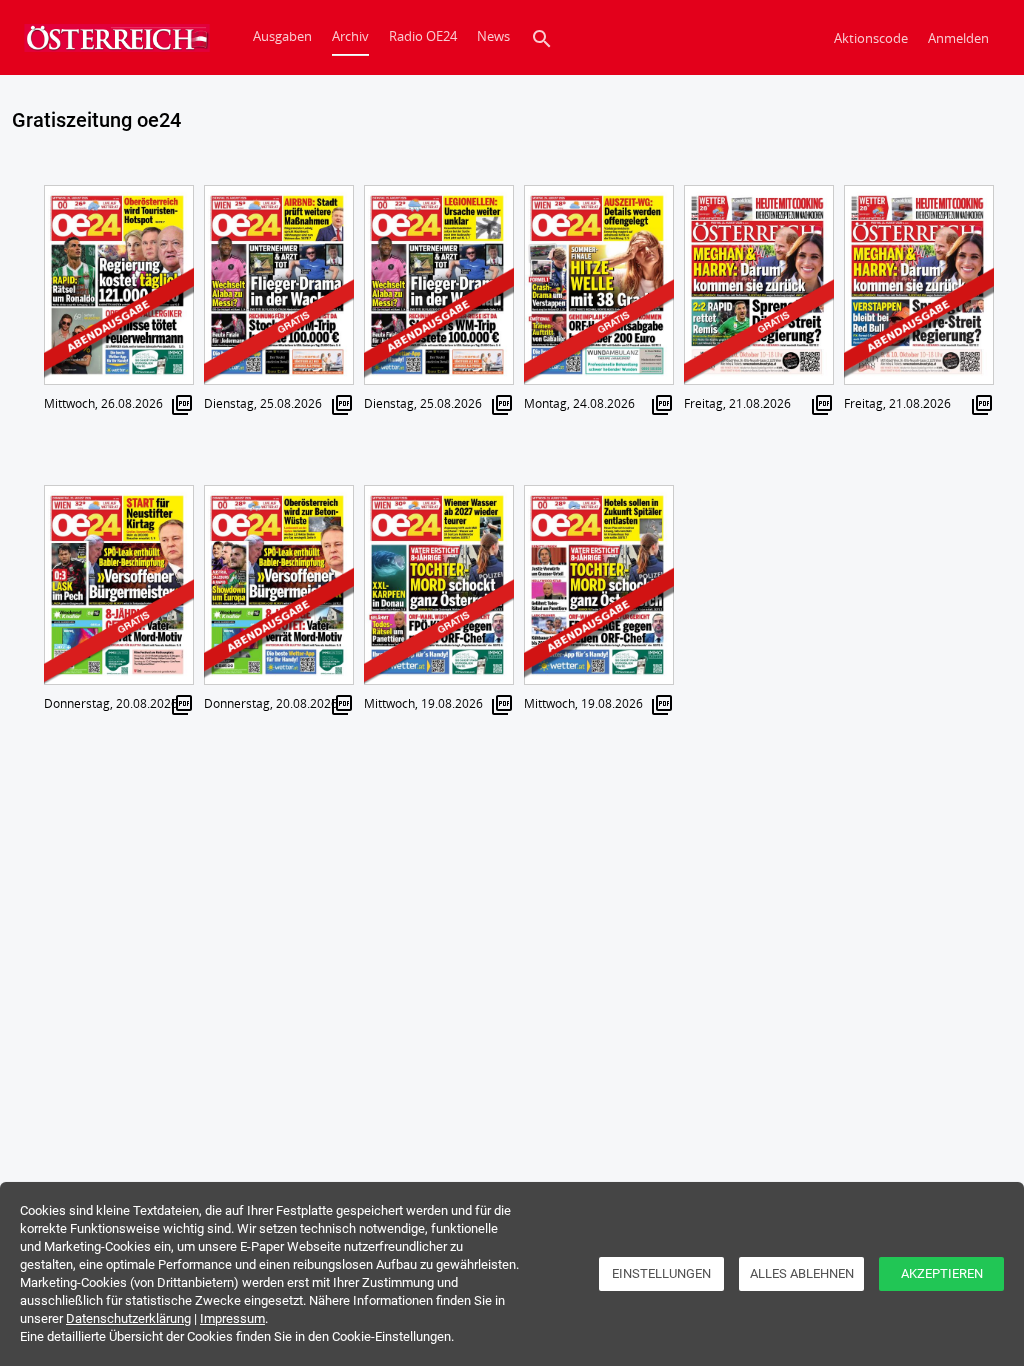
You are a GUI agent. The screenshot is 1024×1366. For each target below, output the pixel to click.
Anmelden (958, 38)
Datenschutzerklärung (128, 1318)
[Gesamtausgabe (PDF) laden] (182, 404)
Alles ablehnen (802, 1273)
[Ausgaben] (112, 38)
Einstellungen (661, 1273)
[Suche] (542, 37)
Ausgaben (282, 36)
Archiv (350, 36)
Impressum (232, 1318)
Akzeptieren (942, 1273)
